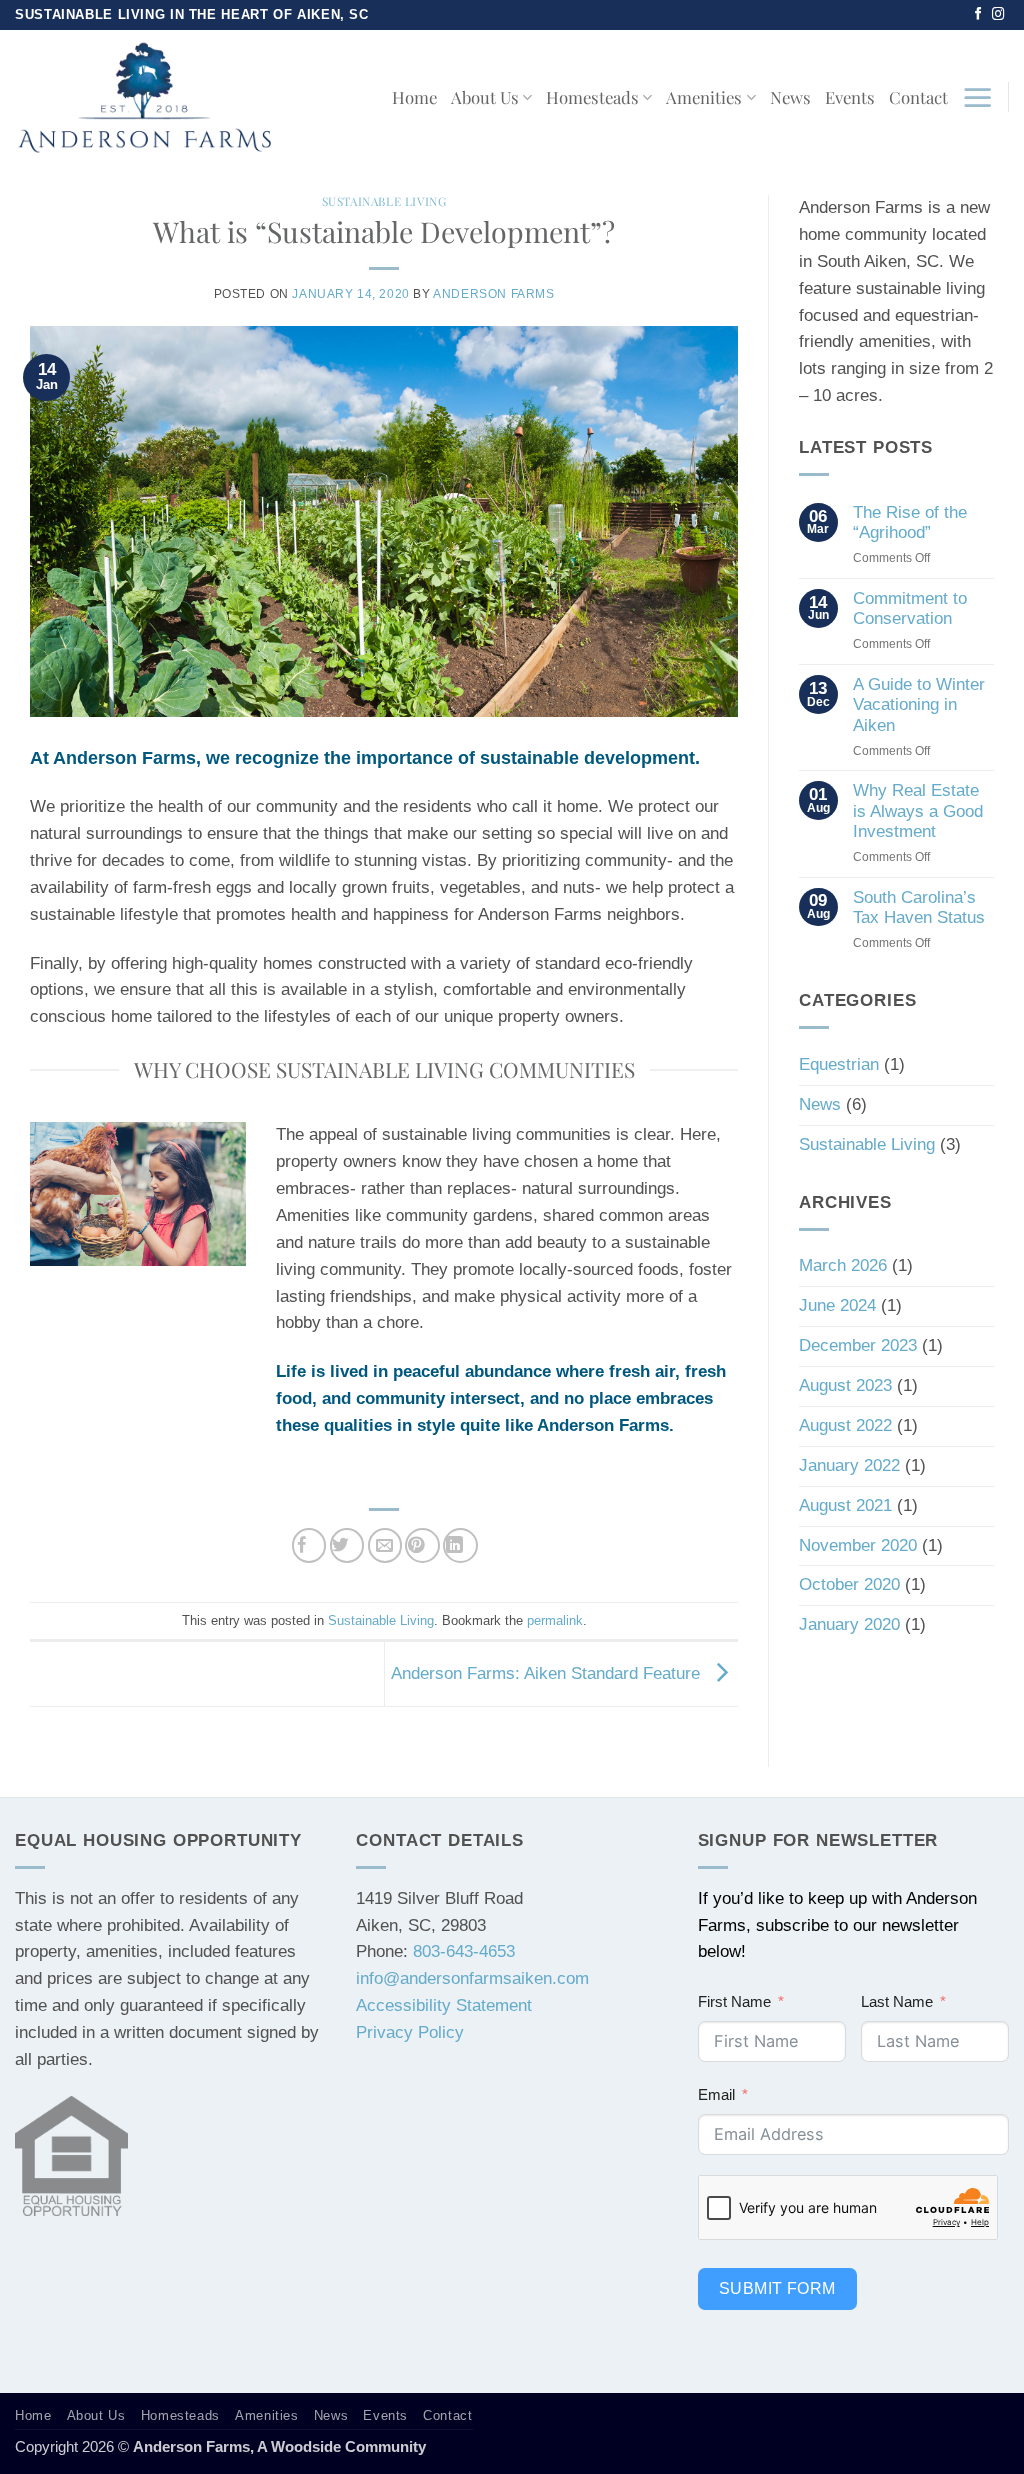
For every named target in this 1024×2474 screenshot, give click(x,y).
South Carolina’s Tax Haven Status (919, 907)
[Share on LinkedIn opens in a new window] (460, 1545)
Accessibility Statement (444, 2005)
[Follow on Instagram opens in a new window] (998, 15)
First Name (734, 2001)
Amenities (704, 97)
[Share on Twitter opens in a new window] (347, 1545)
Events (850, 97)
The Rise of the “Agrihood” (910, 522)
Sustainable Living (384, 201)
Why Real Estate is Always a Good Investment (918, 810)
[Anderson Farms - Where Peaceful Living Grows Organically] (144, 97)
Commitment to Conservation (910, 608)
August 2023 (845, 1385)
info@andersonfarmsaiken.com (472, 1978)
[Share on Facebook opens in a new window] (309, 1545)
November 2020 (858, 1545)
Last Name (897, 2001)
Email (716, 2094)
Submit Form (777, 2288)
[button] (978, 97)
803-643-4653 (464, 1951)
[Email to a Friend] (385, 1545)
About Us (485, 97)
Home (414, 97)
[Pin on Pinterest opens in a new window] (422, 1545)
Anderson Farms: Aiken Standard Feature (548, 1672)
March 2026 (843, 1265)
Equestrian (839, 1064)
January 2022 (849, 1465)
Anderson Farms (493, 293)
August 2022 (845, 1425)
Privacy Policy (410, 2032)
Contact (918, 97)
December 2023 (858, 1345)
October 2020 (849, 1584)
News (790, 97)
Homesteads (592, 97)
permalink (555, 1620)
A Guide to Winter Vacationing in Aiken (919, 704)
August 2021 (845, 1505)
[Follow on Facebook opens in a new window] (978, 15)
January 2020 (849, 1624)
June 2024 (837, 1305)
